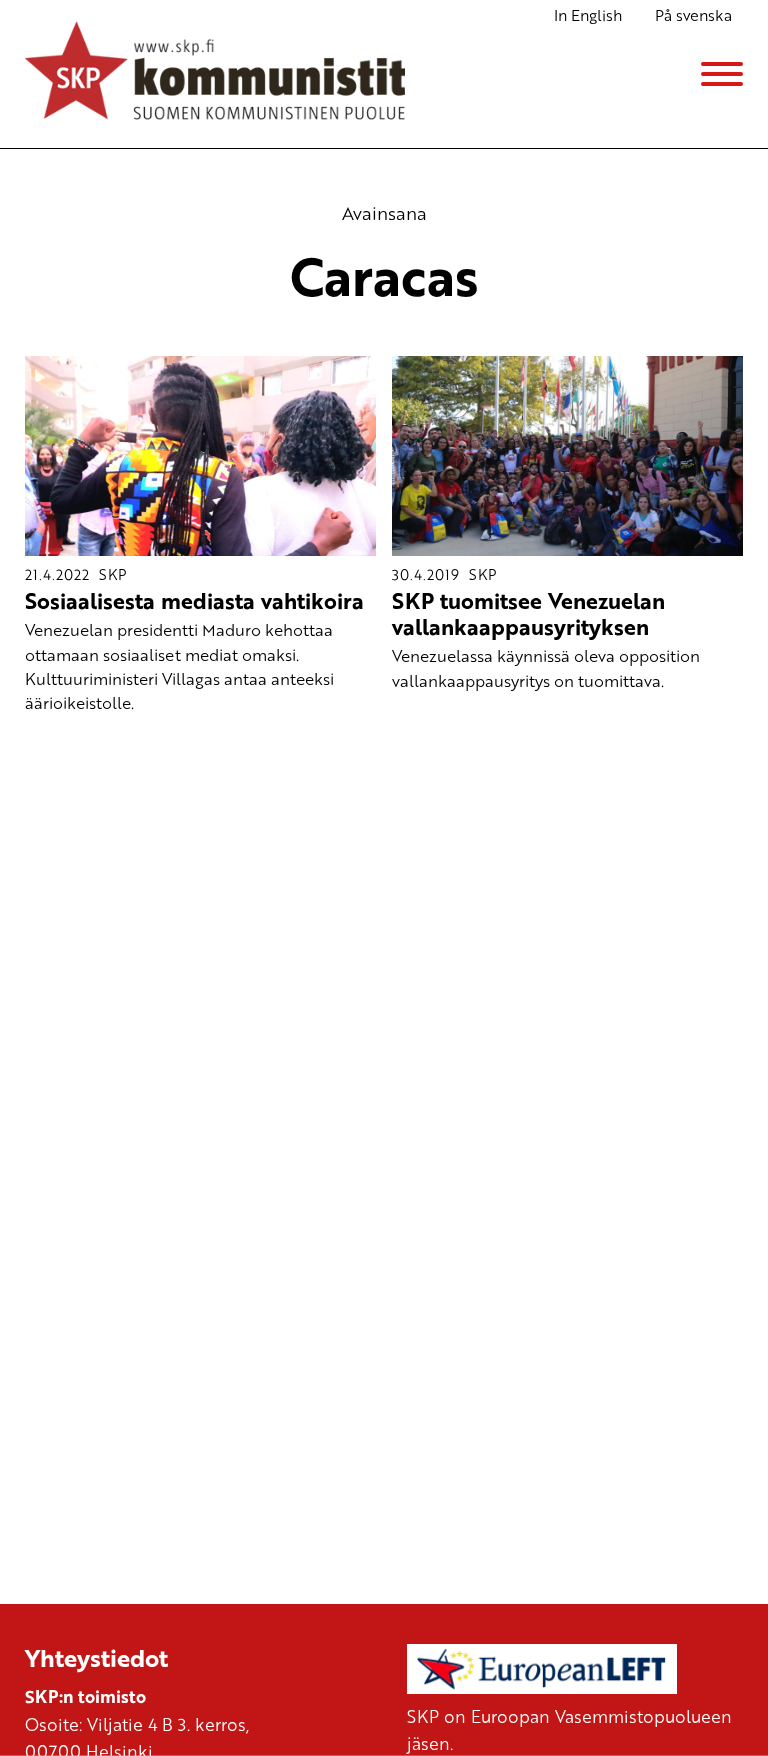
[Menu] (722, 74)
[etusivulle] (215, 74)
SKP (112, 574)
